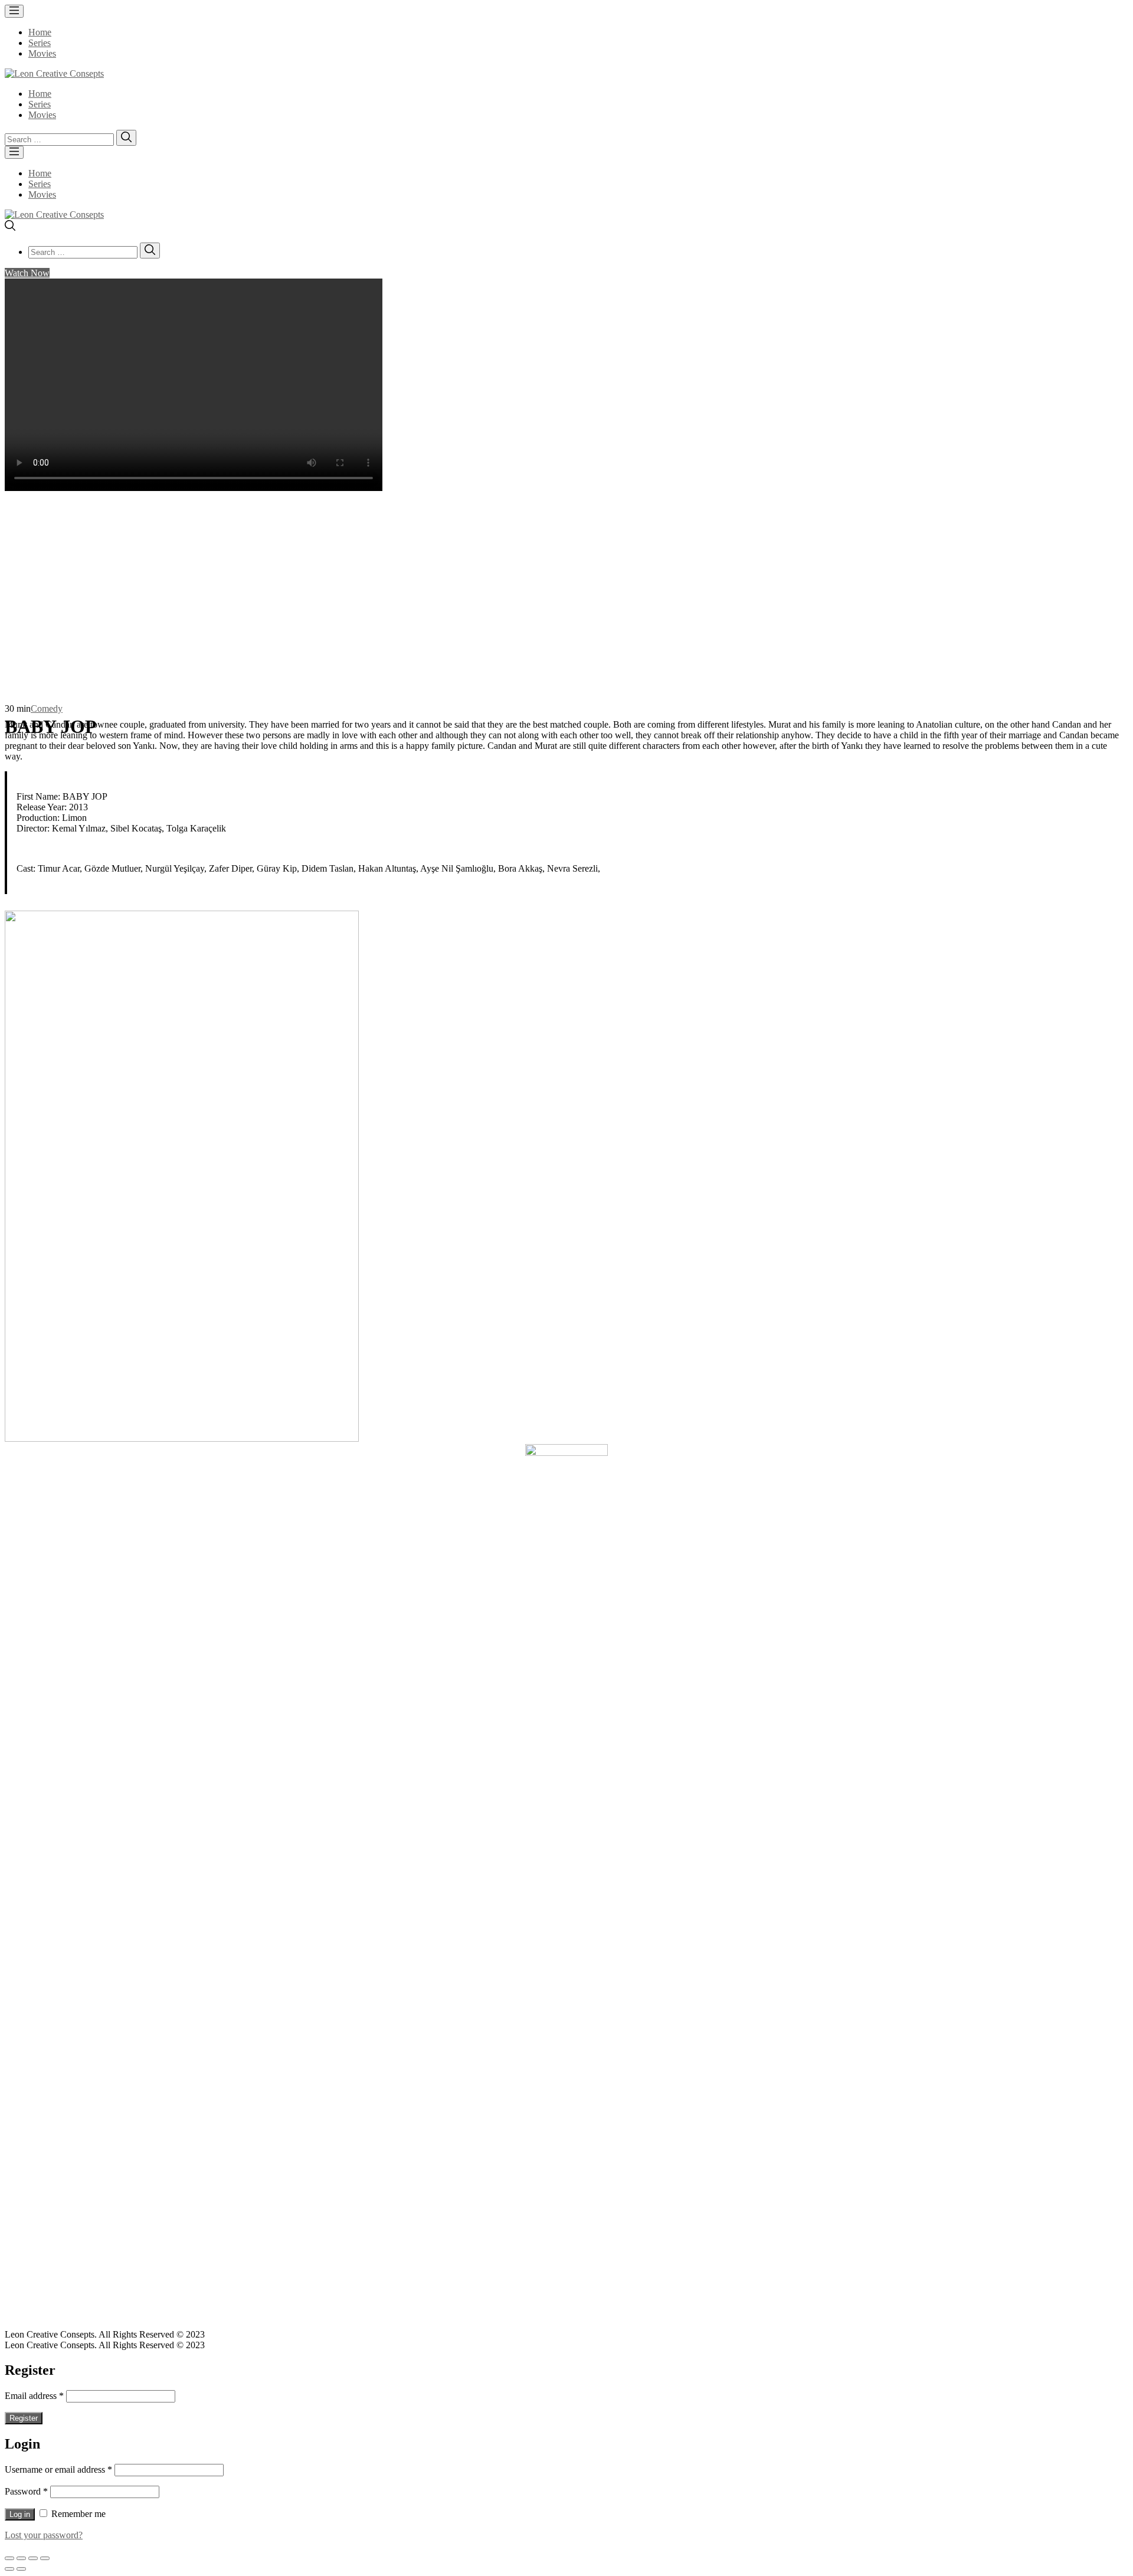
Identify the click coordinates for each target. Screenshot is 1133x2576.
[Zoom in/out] (45, 2558)
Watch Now (27, 273)
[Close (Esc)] (9, 2558)
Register (24, 2418)
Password (26, 2491)
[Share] (21, 2558)
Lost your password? (44, 2535)
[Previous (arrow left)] (9, 2569)
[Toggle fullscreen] (33, 2558)
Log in (20, 2514)
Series (40, 43)
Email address (34, 2396)
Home (40, 32)
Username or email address (58, 2469)
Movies (42, 53)
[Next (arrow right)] (21, 2569)
